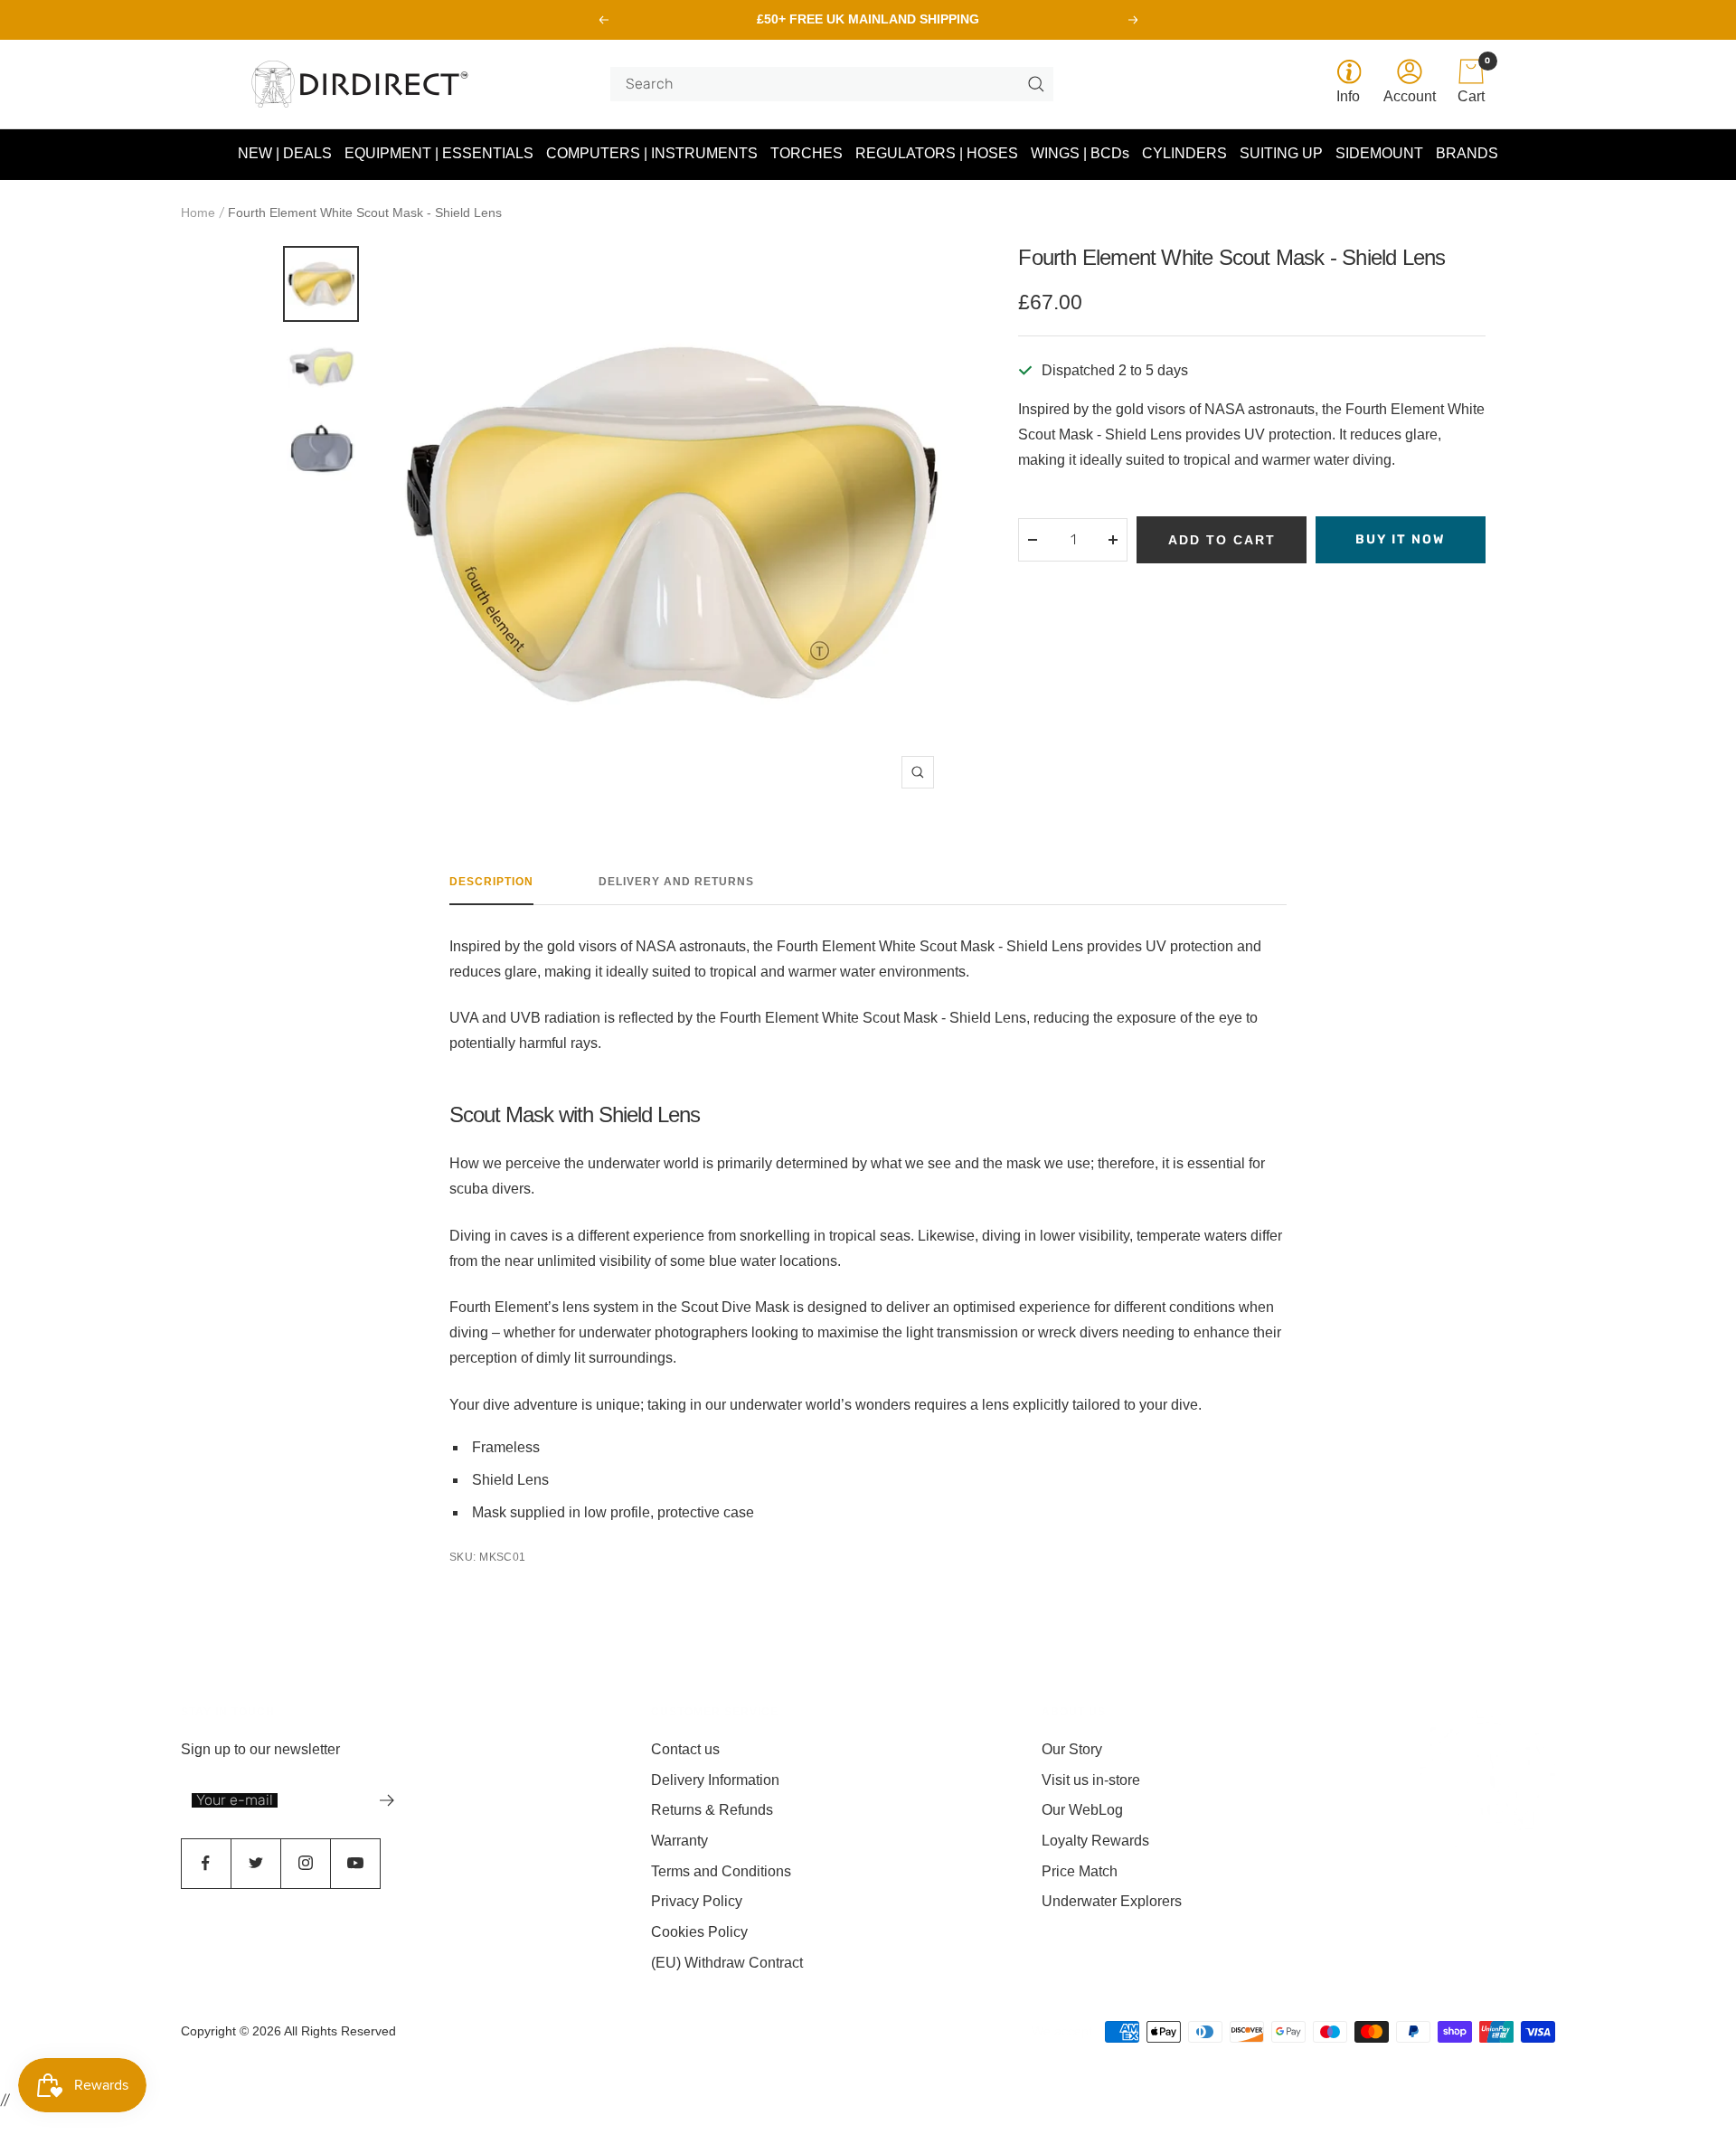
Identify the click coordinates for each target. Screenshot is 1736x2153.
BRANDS (1467, 153)
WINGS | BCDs (1080, 153)
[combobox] (825, 84)
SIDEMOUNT (1379, 153)
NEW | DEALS (285, 153)
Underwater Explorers (1112, 1901)
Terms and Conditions (721, 1871)
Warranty (679, 1841)
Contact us (685, 1749)
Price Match (1080, 1871)
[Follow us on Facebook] (206, 1863)
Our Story (1072, 1749)
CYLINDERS (1184, 153)
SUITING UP (1281, 153)
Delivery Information (715, 1780)
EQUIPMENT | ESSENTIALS (439, 153)
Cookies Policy (699, 1932)
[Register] (387, 1800)
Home (198, 212)
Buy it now (1401, 539)
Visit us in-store (1091, 1780)
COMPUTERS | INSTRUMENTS (652, 153)
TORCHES (807, 153)
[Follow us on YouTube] (355, 1863)
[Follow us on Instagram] (305, 1863)
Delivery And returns (676, 882)
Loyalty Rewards (1095, 1841)
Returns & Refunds (712, 1810)
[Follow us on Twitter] (255, 1863)
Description (491, 882)
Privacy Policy (697, 1901)
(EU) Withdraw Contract (727, 1963)
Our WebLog (1082, 1810)
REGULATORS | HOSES (937, 153)
